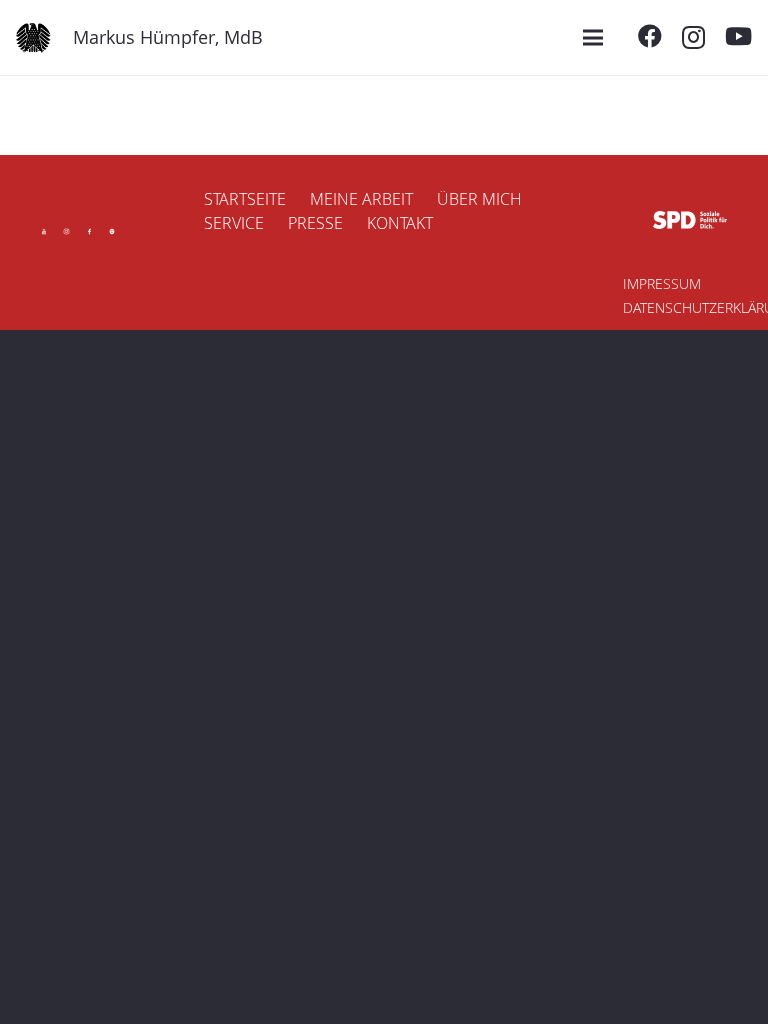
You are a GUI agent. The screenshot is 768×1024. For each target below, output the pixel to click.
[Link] (33, 38)
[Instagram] (693, 37)
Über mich (479, 199)
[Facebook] (650, 36)
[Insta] (66, 231)
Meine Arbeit (361, 199)
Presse (315, 223)
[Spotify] (112, 231)
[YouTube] (738, 36)
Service (234, 223)
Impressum (662, 283)
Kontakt (400, 223)
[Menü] (593, 38)
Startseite (245, 199)
